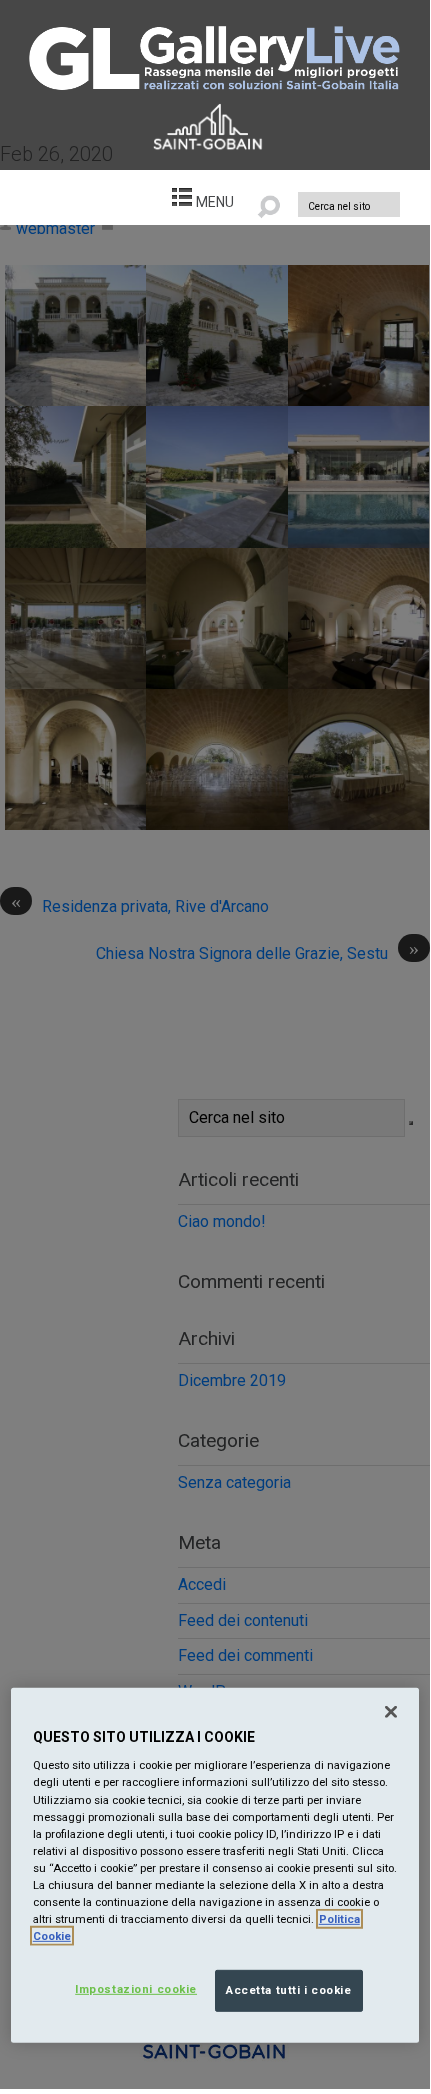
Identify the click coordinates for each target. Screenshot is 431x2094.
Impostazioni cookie (136, 1989)
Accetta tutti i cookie (289, 1990)
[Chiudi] (391, 1712)
